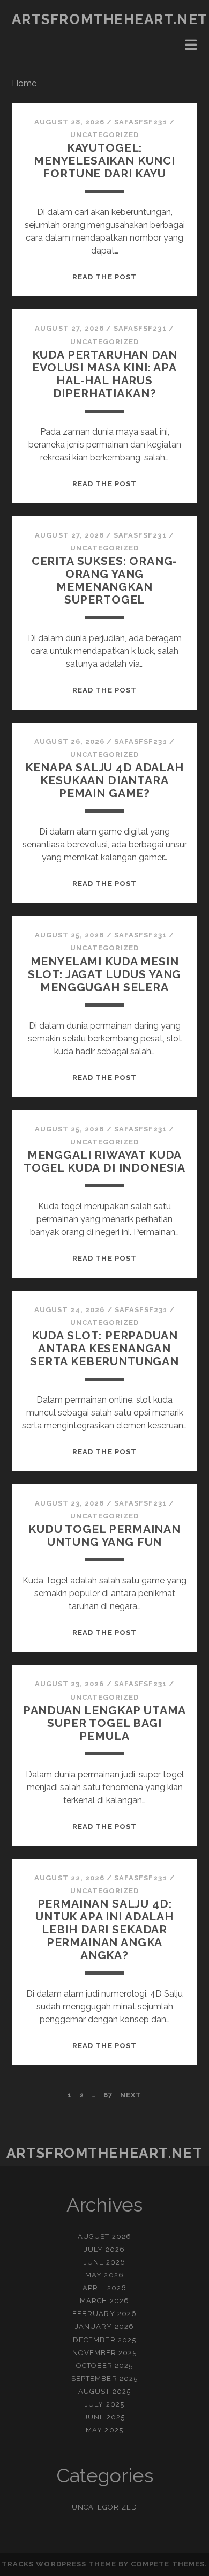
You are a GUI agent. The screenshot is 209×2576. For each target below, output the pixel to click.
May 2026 (104, 2275)
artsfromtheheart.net (110, 19)
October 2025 (105, 2366)
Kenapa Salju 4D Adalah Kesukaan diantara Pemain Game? (104, 780)
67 (108, 2095)
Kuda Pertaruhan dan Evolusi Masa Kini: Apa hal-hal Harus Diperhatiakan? (105, 374)
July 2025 (104, 2404)
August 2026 (104, 2236)
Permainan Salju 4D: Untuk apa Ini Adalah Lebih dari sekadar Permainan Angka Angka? (104, 1929)
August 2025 (104, 2391)
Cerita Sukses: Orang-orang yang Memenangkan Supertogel (105, 580)
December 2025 (104, 2340)
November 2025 (105, 2353)
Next (131, 2095)
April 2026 (104, 2288)
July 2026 (104, 2249)
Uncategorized (105, 135)
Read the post (104, 277)
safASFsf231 (140, 122)
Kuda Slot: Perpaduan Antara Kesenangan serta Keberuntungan (104, 1348)
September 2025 (104, 2378)
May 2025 (104, 2430)
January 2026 (104, 2326)
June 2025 (104, 2417)
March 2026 (104, 2301)
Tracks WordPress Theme (59, 2564)
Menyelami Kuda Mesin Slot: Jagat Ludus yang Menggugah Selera (105, 974)
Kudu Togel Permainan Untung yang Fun (104, 1535)
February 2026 (104, 2314)
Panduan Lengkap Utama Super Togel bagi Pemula (105, 1723)
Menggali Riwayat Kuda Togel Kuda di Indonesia (104, 1161)
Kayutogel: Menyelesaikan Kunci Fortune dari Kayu (104, 161)
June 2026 (104, 2262)
